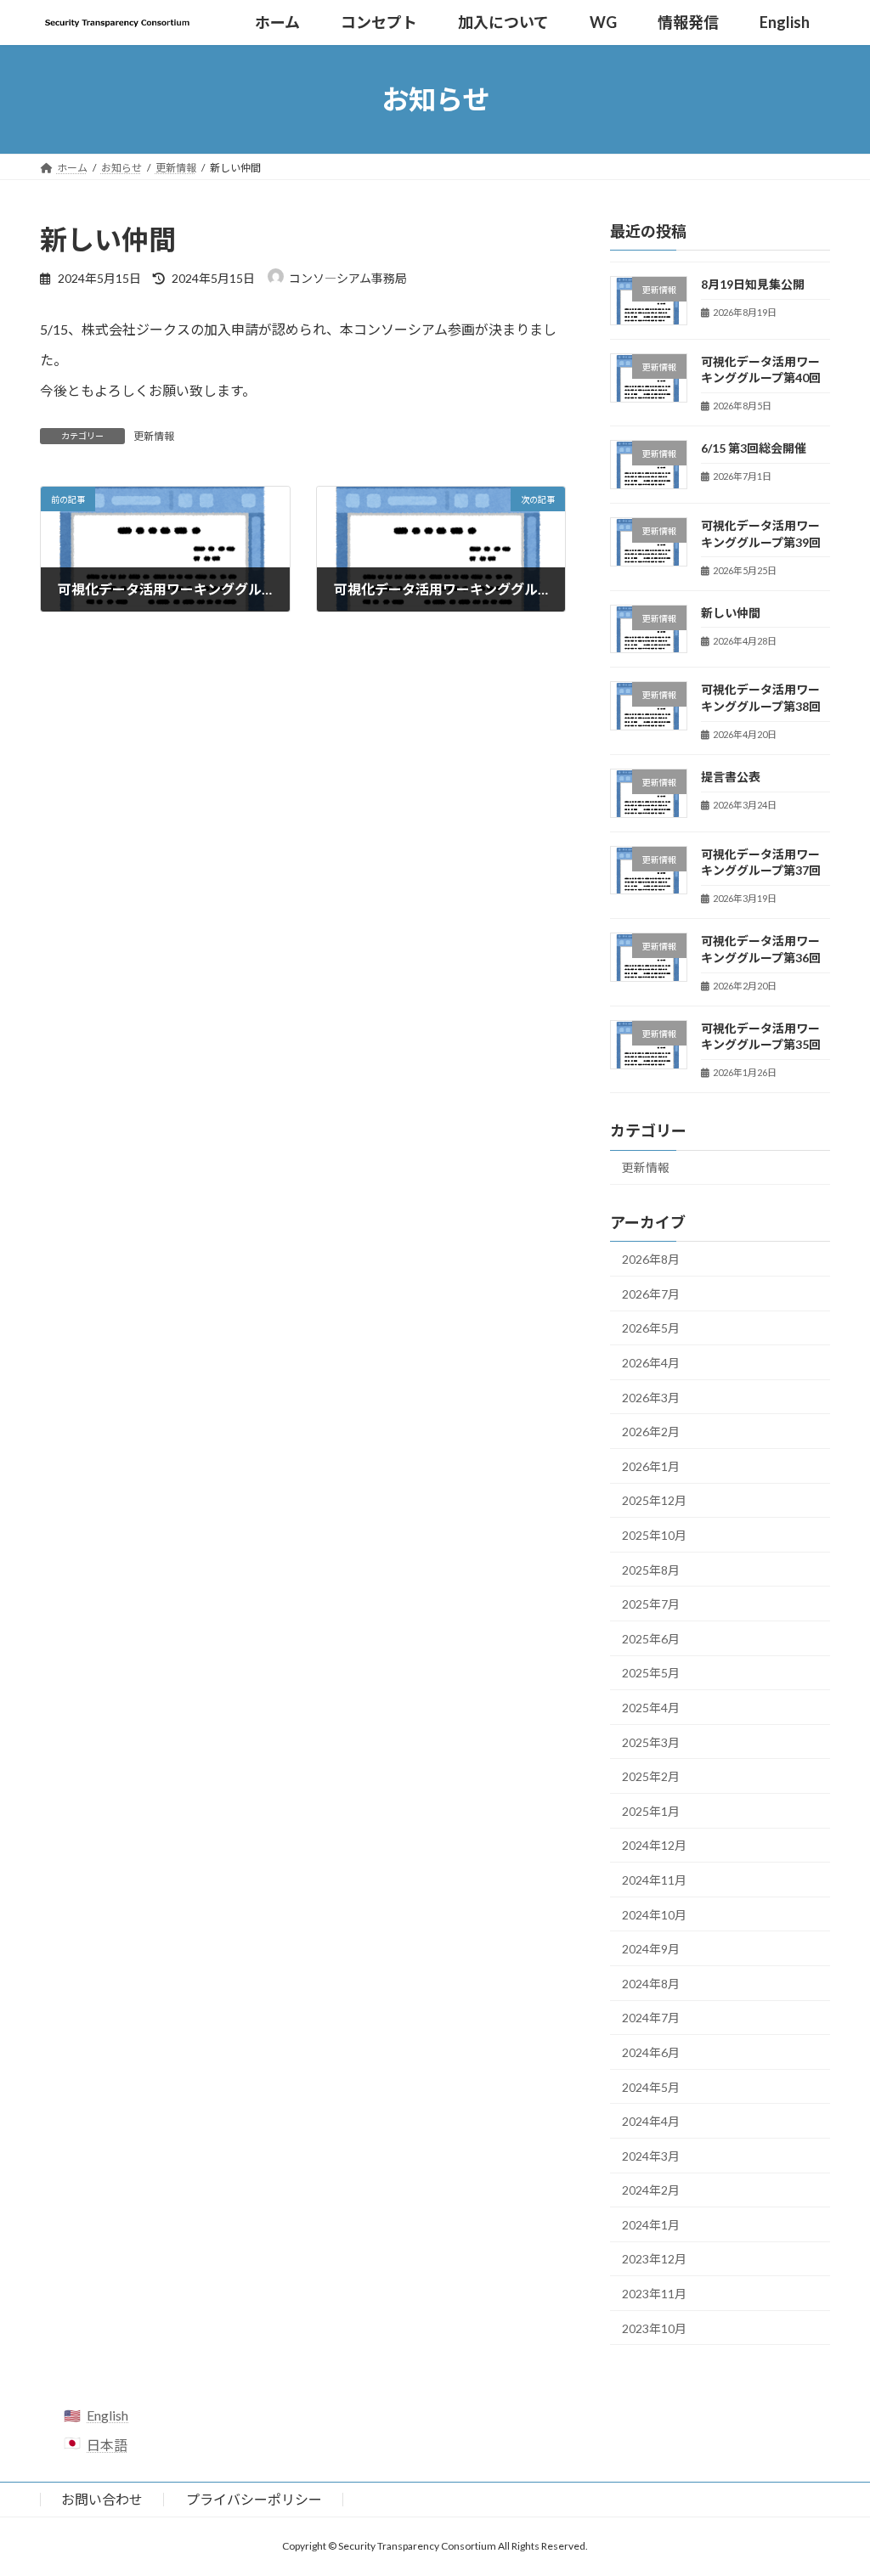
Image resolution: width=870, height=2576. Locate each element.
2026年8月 (651, 1259)
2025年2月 (651, 1776)
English (107, 2415)
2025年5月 (651, 1674)
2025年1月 (651, 1811)
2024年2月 (651, 2190)
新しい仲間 (731, 613)
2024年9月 (651, 1949)
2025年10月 (654, 1535)
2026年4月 (651, 1363)
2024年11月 (654, 1880)
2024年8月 (651, 1984)
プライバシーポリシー (254, 2499)
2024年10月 (654, 1915)
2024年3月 (651, 2156)
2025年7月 (651, 1604)
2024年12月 (654, 1846)
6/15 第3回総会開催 (754, 449)
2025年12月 (654, 1501)
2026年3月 (651, 1398)
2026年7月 (651, 1294)
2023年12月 (654, 2260)
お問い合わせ (102, 2499)
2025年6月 (651, 1639)
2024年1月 (651, 2225)
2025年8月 (651, 1570)
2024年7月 (651, 2018)
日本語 (107, 2445)
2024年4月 (651, 2121)
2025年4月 (651, 1708)
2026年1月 (651, 1466)
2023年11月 (654, 2294)
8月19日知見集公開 (753, 284)
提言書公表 (731, 777)
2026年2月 (651, 1432)
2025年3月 (651, 1742)
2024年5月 (651, 2087)
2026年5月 (651, 1329)
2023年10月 (654, 2328)
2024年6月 (651, 2052)
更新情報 (154, 436)
